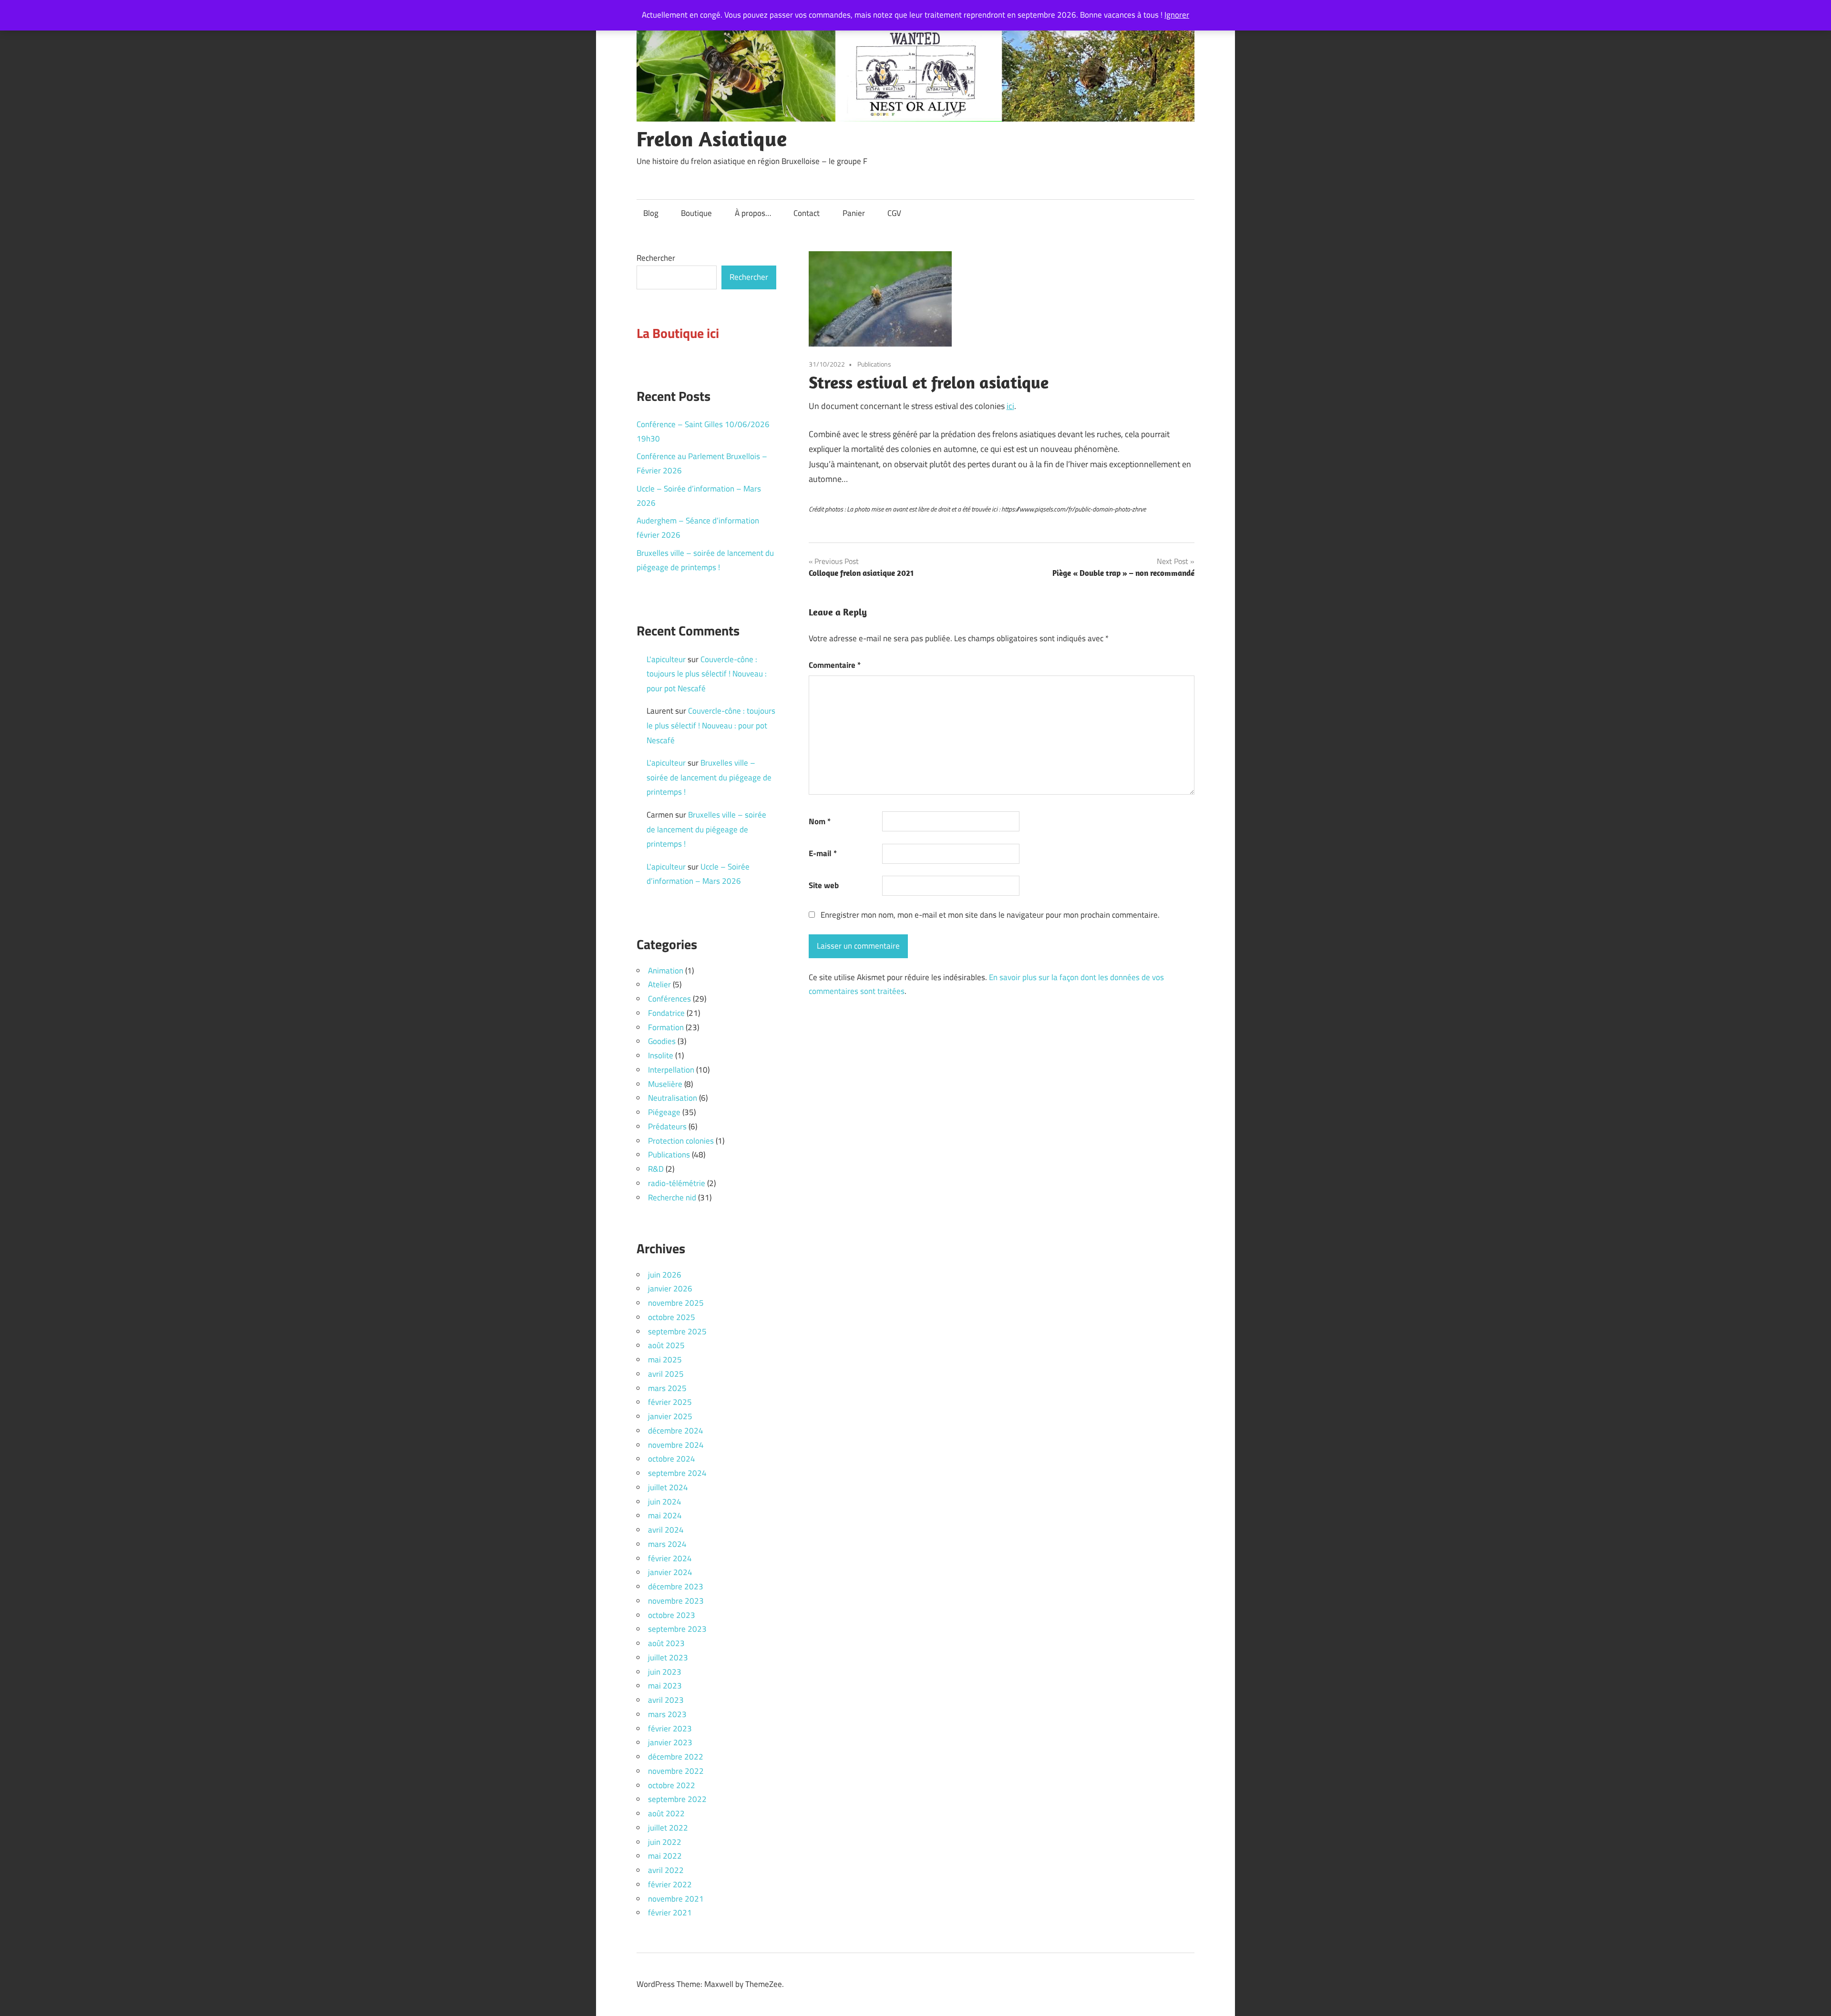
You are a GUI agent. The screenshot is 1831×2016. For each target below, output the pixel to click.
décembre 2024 (676, 1431)
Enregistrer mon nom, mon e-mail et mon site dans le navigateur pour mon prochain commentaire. (990, 915)
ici (1010, 406)
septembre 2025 (677, 1331)
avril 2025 (666, 1374)
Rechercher (656, 258)
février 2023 (670, 1729)
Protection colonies (681, 1141)
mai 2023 (665, 1686)
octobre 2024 (672, 1459)
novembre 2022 (676, 1771)
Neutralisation (673, 1098)
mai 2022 (665, 1856)
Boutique (696, 213)
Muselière (665, 1084)
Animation (666, 971)
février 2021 (670, 1913)
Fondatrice (666, 1013)
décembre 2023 (676, 1586)
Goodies (662, 1041)
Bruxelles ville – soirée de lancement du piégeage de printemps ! (709, 777)
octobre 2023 (672, 1615)
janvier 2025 (670, 1416)
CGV (894, 213)
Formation (666, 1027)
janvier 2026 (670, 1289)
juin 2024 (665, 1502)
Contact (807, 213)
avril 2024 (666, 1530)
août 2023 (666, 1643)
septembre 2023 (677, 1629)
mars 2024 (667, 1544)
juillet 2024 (668, 1487)
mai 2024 (665, 1515)
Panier (854, 213)
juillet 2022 (668, 1828)
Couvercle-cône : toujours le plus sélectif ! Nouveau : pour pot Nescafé (707, 674)
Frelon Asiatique (712, 139)
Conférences (669, 999)
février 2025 (670, 1402)
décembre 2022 (676, 1757)
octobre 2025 (672, 1317)
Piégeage (664, 1112)
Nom (820, 821)
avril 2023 (666, 1700)
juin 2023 (665, 1672)
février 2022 (670, 1884)
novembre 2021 (676, 1899)
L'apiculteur (666, 659)
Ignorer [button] (1177, 15)
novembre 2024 (676, 1445)
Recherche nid (672, 1197)
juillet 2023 (668, 1658)
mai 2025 (665, 1360)
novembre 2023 (676, 1601)
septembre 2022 (677, 1799)
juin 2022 (665, 1842)
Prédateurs (667, 1126)
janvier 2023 (670, 1742)
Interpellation (671, 1070)
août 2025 (666, 1345)
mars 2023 (667, 1714)
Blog (651, 213)
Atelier (659, 984)
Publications (874, 364)
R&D (656, 1169)
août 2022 (666, 1813)
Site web (824, 885)
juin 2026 (665, 1275)
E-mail (823, 853)
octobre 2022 (672, 1785)
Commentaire (835, 665)
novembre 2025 (676, 1303)
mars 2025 (667, 1388)
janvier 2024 (670, 1572)
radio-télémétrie (677, 1183)
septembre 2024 (677, 1473)
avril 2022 (666, 1870)
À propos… (753, 213)
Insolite (661, 1055)
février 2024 (670, 1558)
